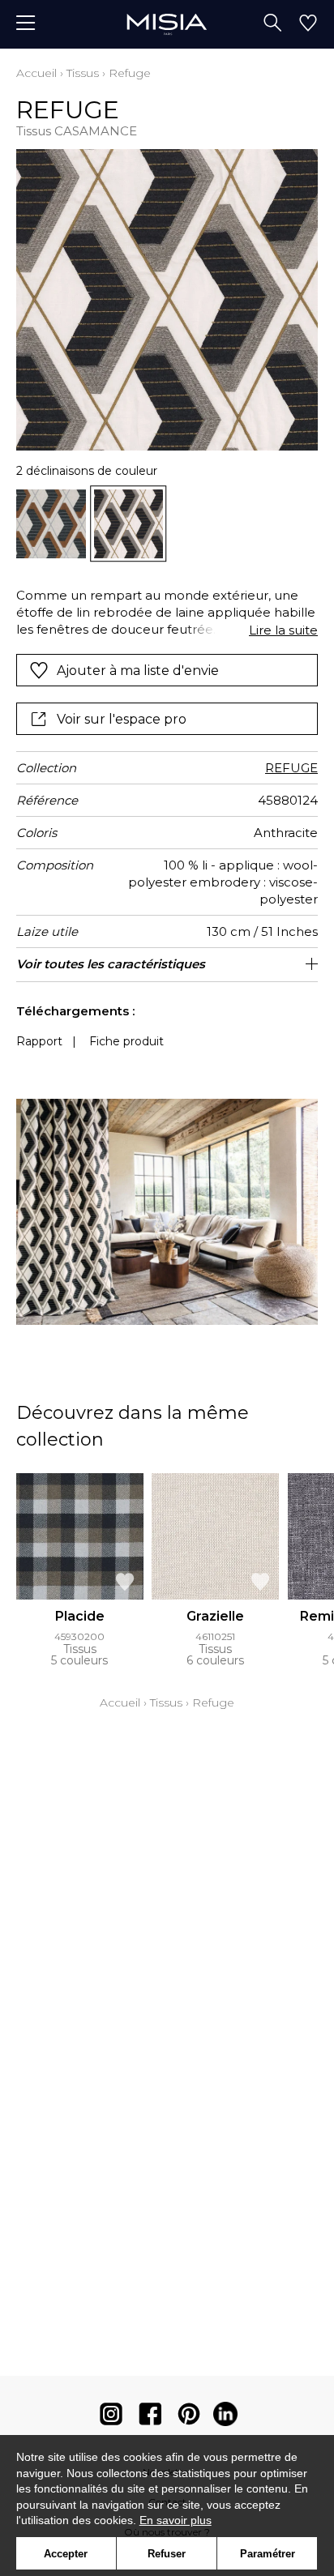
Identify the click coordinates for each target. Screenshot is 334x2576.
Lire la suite (283, 630)
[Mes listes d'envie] (308, 24)
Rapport (39, 1041)
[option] (51, 524)
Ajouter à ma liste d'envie (138, 671)
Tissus (83, 73)
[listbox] (167, 524)
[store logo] (167, 24)
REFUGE (291, 768)
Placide (80, 1616)
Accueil (36, 73)
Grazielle (215, 1616)
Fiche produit (126, 1041)
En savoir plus (176, 2520)
